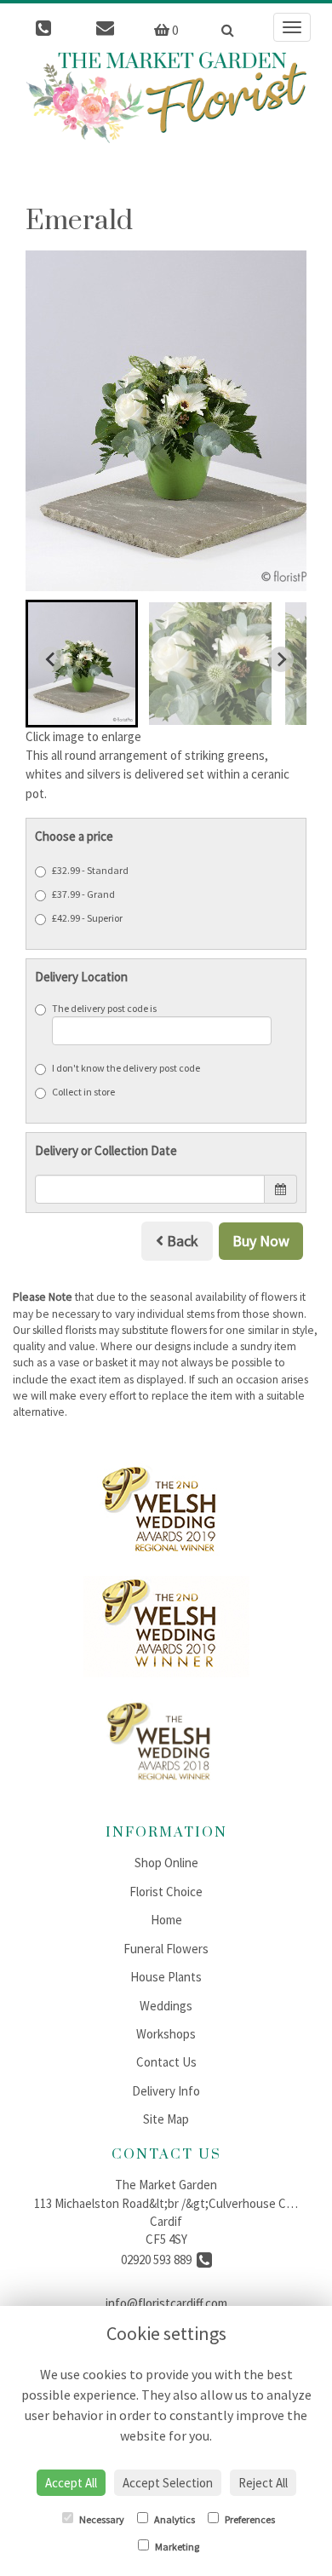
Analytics (174, 2519)
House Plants (166, 1977)
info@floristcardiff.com (166, 2303)
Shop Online (166, 1863)
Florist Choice (166, 1892)
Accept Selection (168, 2483)
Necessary (101, 2519)
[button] (82, 664)
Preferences (249, 2519)
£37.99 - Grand (83, 894)
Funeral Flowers (166, 1949)
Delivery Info (166, 2091)
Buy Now (261, 1241)
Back (181, 1241)
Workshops (166, 2034)
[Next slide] (281, 659)
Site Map (166, 2119)
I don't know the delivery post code (126, 1068)
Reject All (263, 2483)
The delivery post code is (104, 1008)
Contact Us (166, 2062)
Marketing (176, 2547)
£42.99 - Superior (87, 918)
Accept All (71, 2483)
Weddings (166, 2006)
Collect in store (83, 1092)
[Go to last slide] (51, 659)
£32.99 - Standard (90, 870)
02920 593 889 (159, 2260)
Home (166, 1920)
